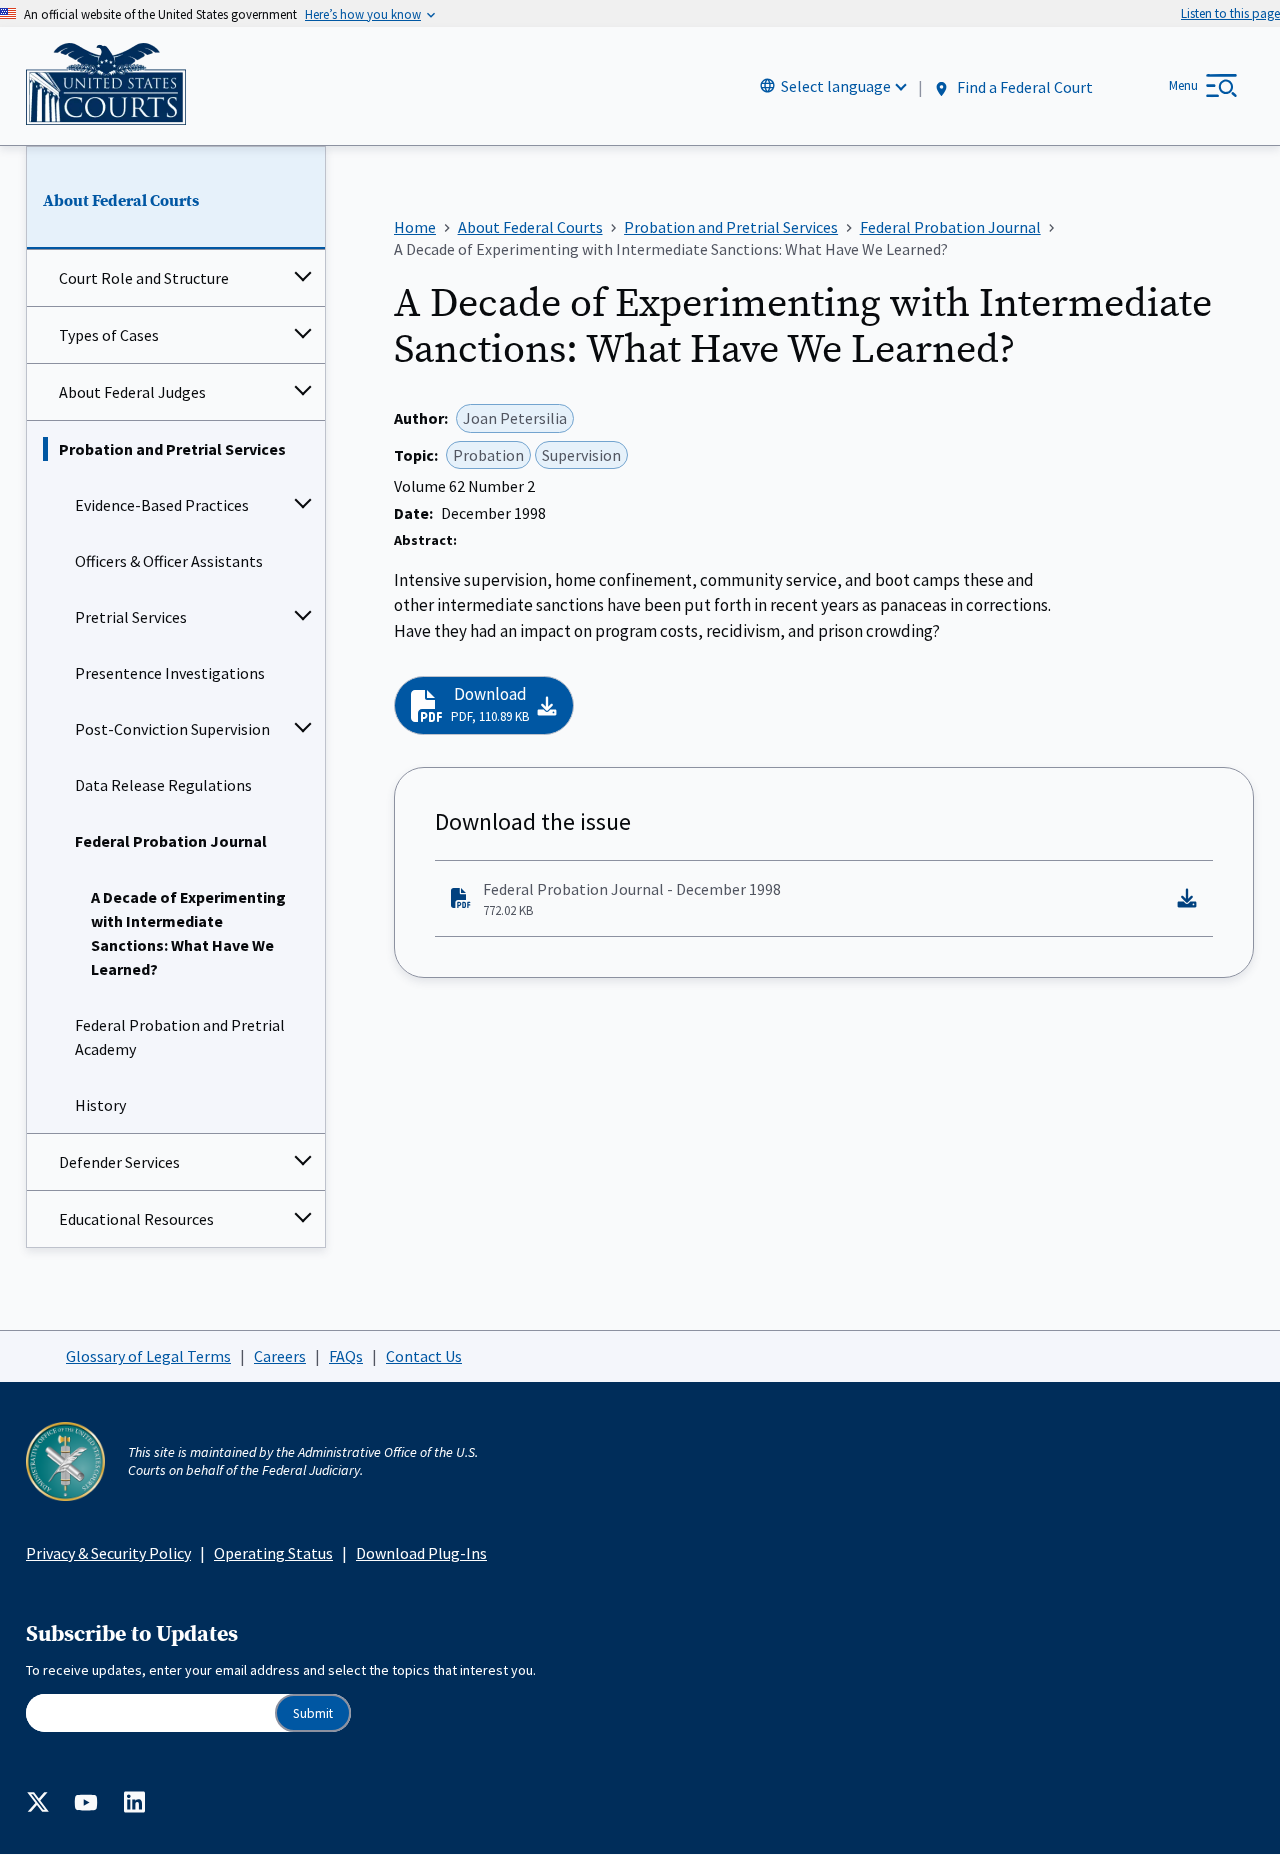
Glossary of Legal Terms (148, 1356)
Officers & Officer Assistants (169, 561)
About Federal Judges (132, 392)
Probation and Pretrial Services (172, 449)
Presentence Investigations (170, 673)
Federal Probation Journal (171, 841)
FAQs (346, 1356)
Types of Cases (109, 335)
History (100, 1105)
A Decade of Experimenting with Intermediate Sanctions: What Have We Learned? (188, 933)
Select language (836, 86)
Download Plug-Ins (421, 1553)
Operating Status (273, 1553)
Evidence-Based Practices (162, 505)
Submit (313, 1713)
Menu (1183, 85)
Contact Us (424, 1356)
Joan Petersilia (515, 418)
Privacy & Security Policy (108, 1553)
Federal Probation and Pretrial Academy (180, 1037)
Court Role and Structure (144, 278)
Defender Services (119, 1162)
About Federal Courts (121, 201)
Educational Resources (136, 1219)
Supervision (581, 455)
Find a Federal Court (1023, 87)
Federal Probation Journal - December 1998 (632, 899)
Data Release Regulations (163, 785)
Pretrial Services (131, 617)
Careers (280, 1356)
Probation (488, 455)
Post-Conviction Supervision (172, 729)
